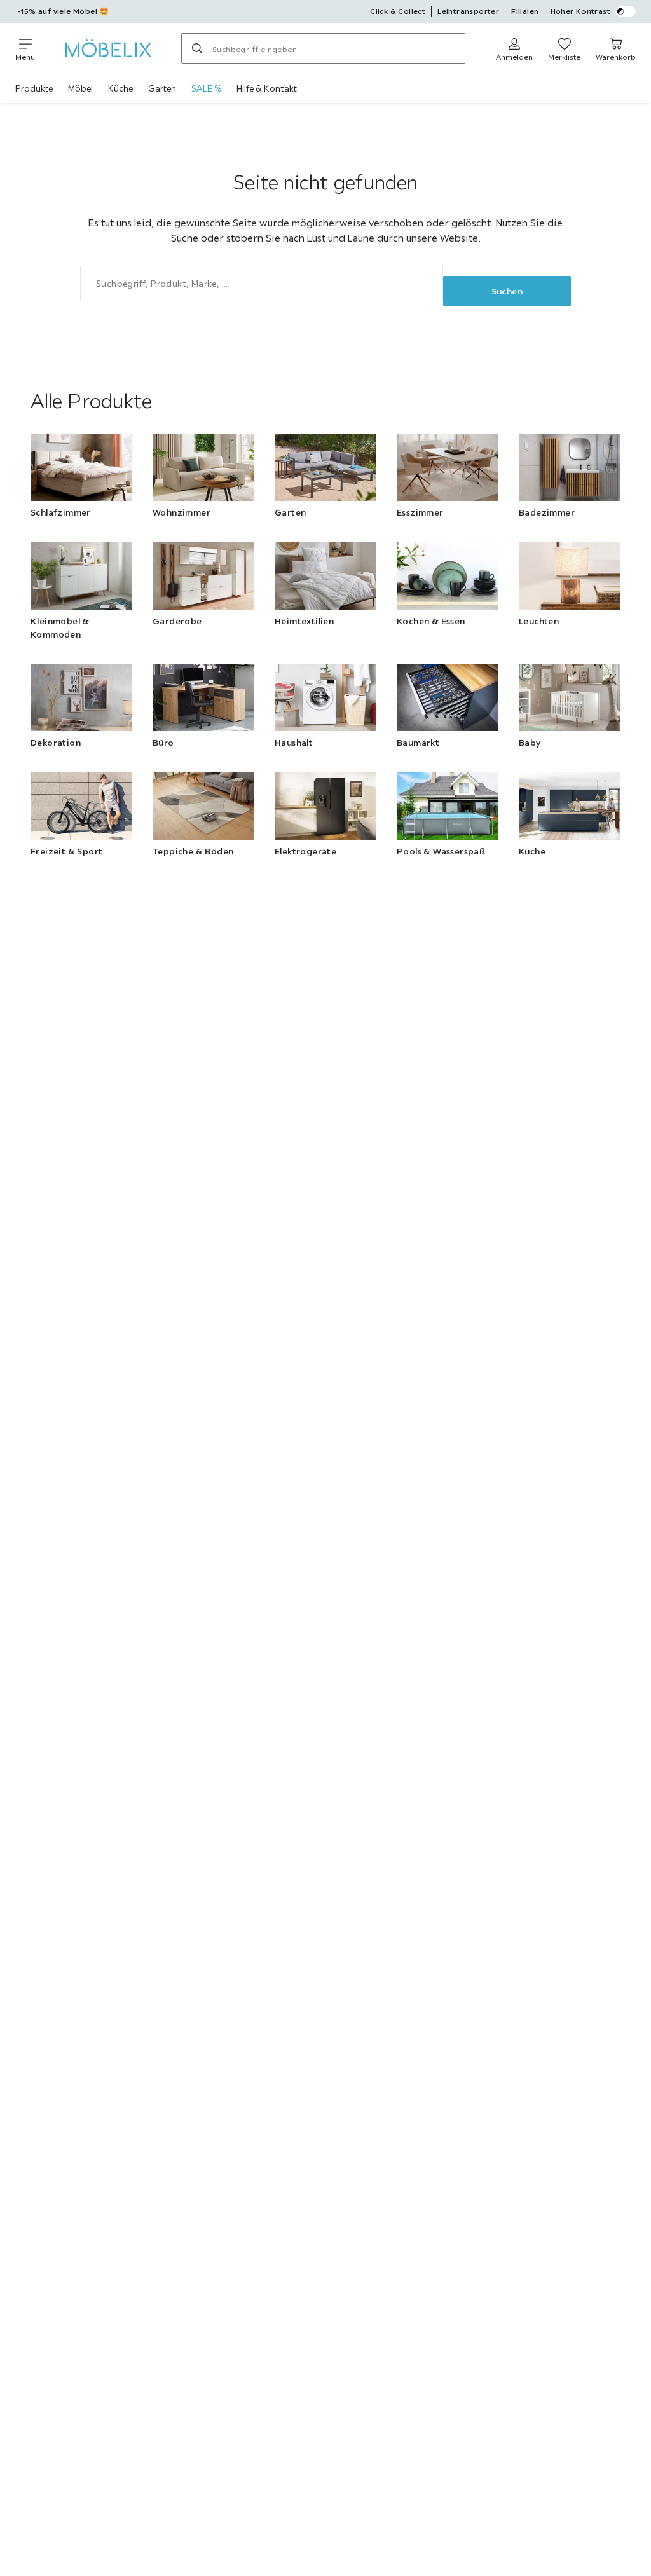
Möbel (80, 88)
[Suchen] (197, 48)
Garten (162, 88)
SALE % (206, 88)
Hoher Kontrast (581, 11)
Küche (120, 88)
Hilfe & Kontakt (267, 88)
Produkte (34, 88)
